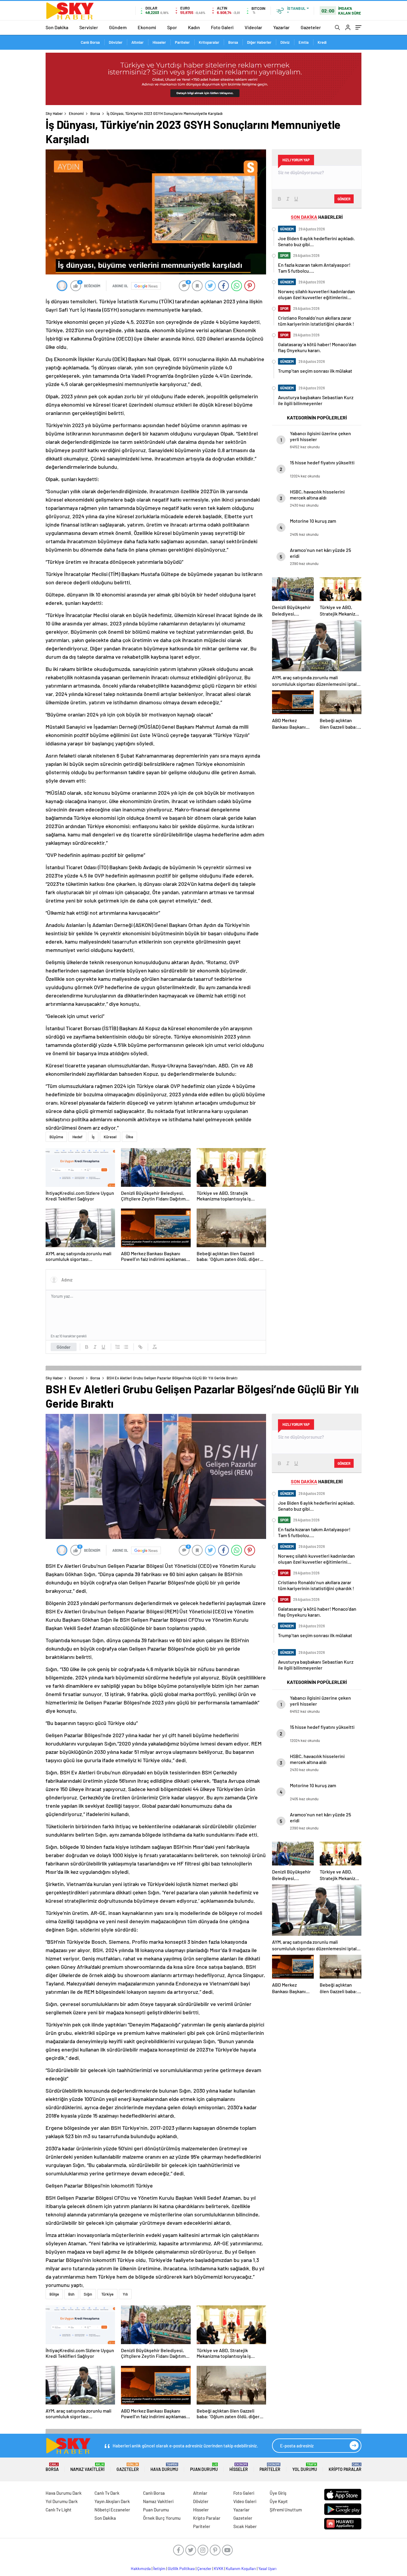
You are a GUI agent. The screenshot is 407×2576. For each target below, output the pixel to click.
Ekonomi (147, 27)
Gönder (64, 1347)
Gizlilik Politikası (181, 2569)
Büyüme (56, 1137)
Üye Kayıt (279, 2501)
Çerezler (204, 2569)
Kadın (194, 27)
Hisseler (159, 42)
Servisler (89, 27)
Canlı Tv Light (59, 2510)
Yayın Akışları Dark (112, 2501)
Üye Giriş (278, 2493)
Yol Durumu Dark (62, 2501)
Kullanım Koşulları (241, 2569)
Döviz (285, 42)
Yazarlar (281, 27)
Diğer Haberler (259, 42)
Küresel (110, 1137)
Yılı (125, 2294)
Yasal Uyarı (267, 2569)
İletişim (159, 2569)
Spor (172, 27)
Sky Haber (54, 113)
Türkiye (107, 2294)
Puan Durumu (204, 2467)
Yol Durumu (305, 2467)
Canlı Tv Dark (107, 2493)
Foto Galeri (222, 27)
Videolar (253, 27)
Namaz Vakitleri (87, 2467)
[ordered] (118, 1347)
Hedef (77, 1137)
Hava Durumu (164, 2467)
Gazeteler (311, 27)
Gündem (118, 27)
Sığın (88, 2294)
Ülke (129, 1137)
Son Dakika (57, 27)
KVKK (219, 2569)
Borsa (233, 42)
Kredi (322, 42)
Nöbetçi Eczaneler (112, 2510)
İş (93, 1137)
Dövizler (116, 42)
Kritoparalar (209, 42)
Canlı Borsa (90, 42)
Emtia (304, 42)
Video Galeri (245, 2501)
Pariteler (182, 42)
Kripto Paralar (345, 2467)
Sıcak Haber (245, 2526)
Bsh (71, 2294)
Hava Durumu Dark (64, 2493)
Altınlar (138, 42)
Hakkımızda (141, 2569)
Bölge (54, 2294)
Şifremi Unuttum (286, 2510)
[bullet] (126, 1347)
